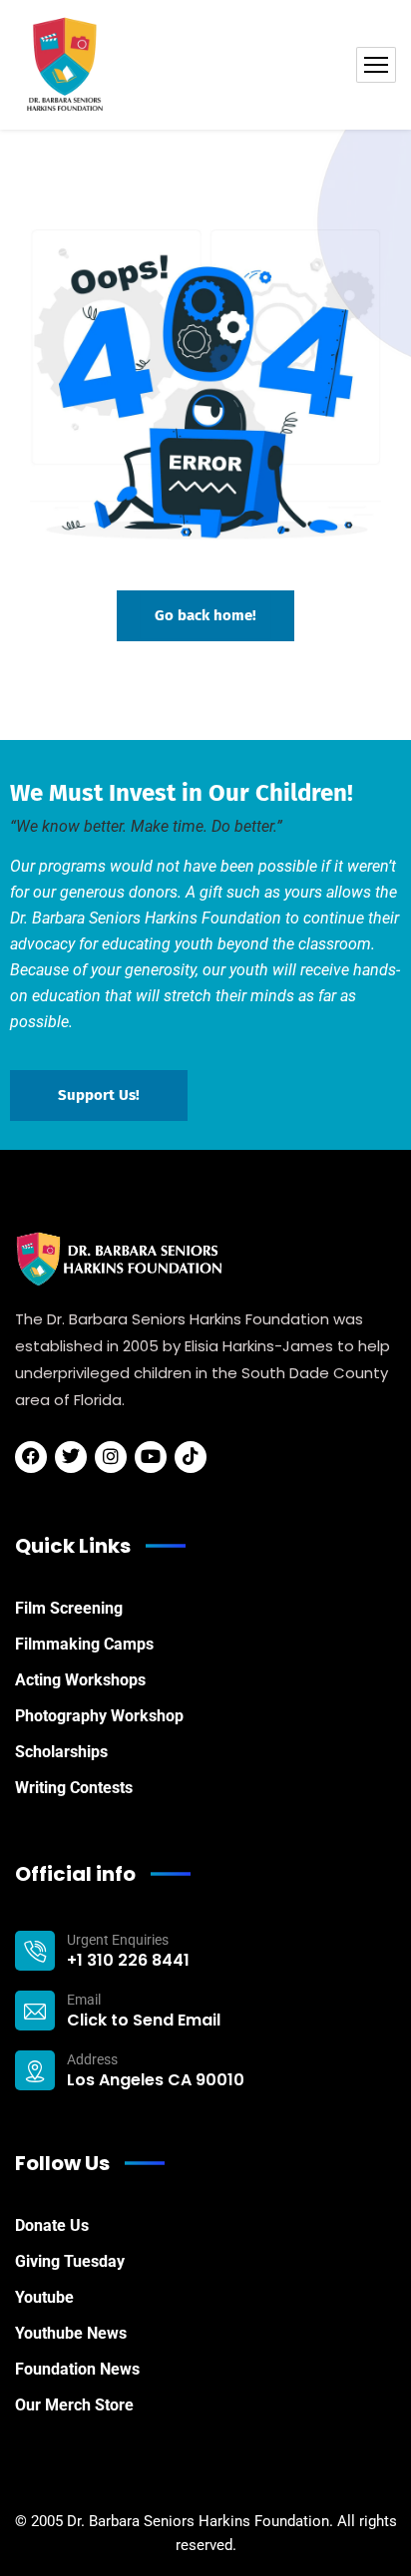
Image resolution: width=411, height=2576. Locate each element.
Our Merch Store (74, 2405)
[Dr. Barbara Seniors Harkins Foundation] (65, 65)
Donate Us (52, 2225)
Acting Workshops (80, 1680)
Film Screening (69, 1608)
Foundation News (77, 2369)
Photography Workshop (99, 1716)
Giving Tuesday (70, 2261)
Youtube (44, 2297)
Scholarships (61, 1752)
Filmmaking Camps (84, 1644)
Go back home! (205, 615)
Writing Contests (74, 1788)
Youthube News (71, 2333)
